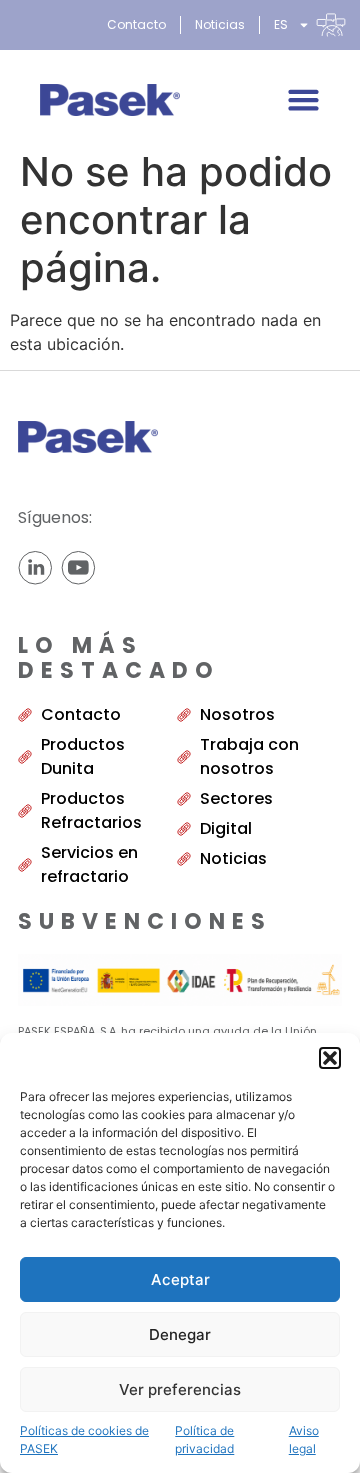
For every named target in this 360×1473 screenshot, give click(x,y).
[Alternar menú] (303, 99)
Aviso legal (304, 1439)
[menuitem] (310, 25)
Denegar (180, 1334)
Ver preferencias (180, 1389)
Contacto (136, 24)
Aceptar (180, 1279)
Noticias (220, 24)
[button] (330, 1058)
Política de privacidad (204, 1439)
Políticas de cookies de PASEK (84, 1439)
